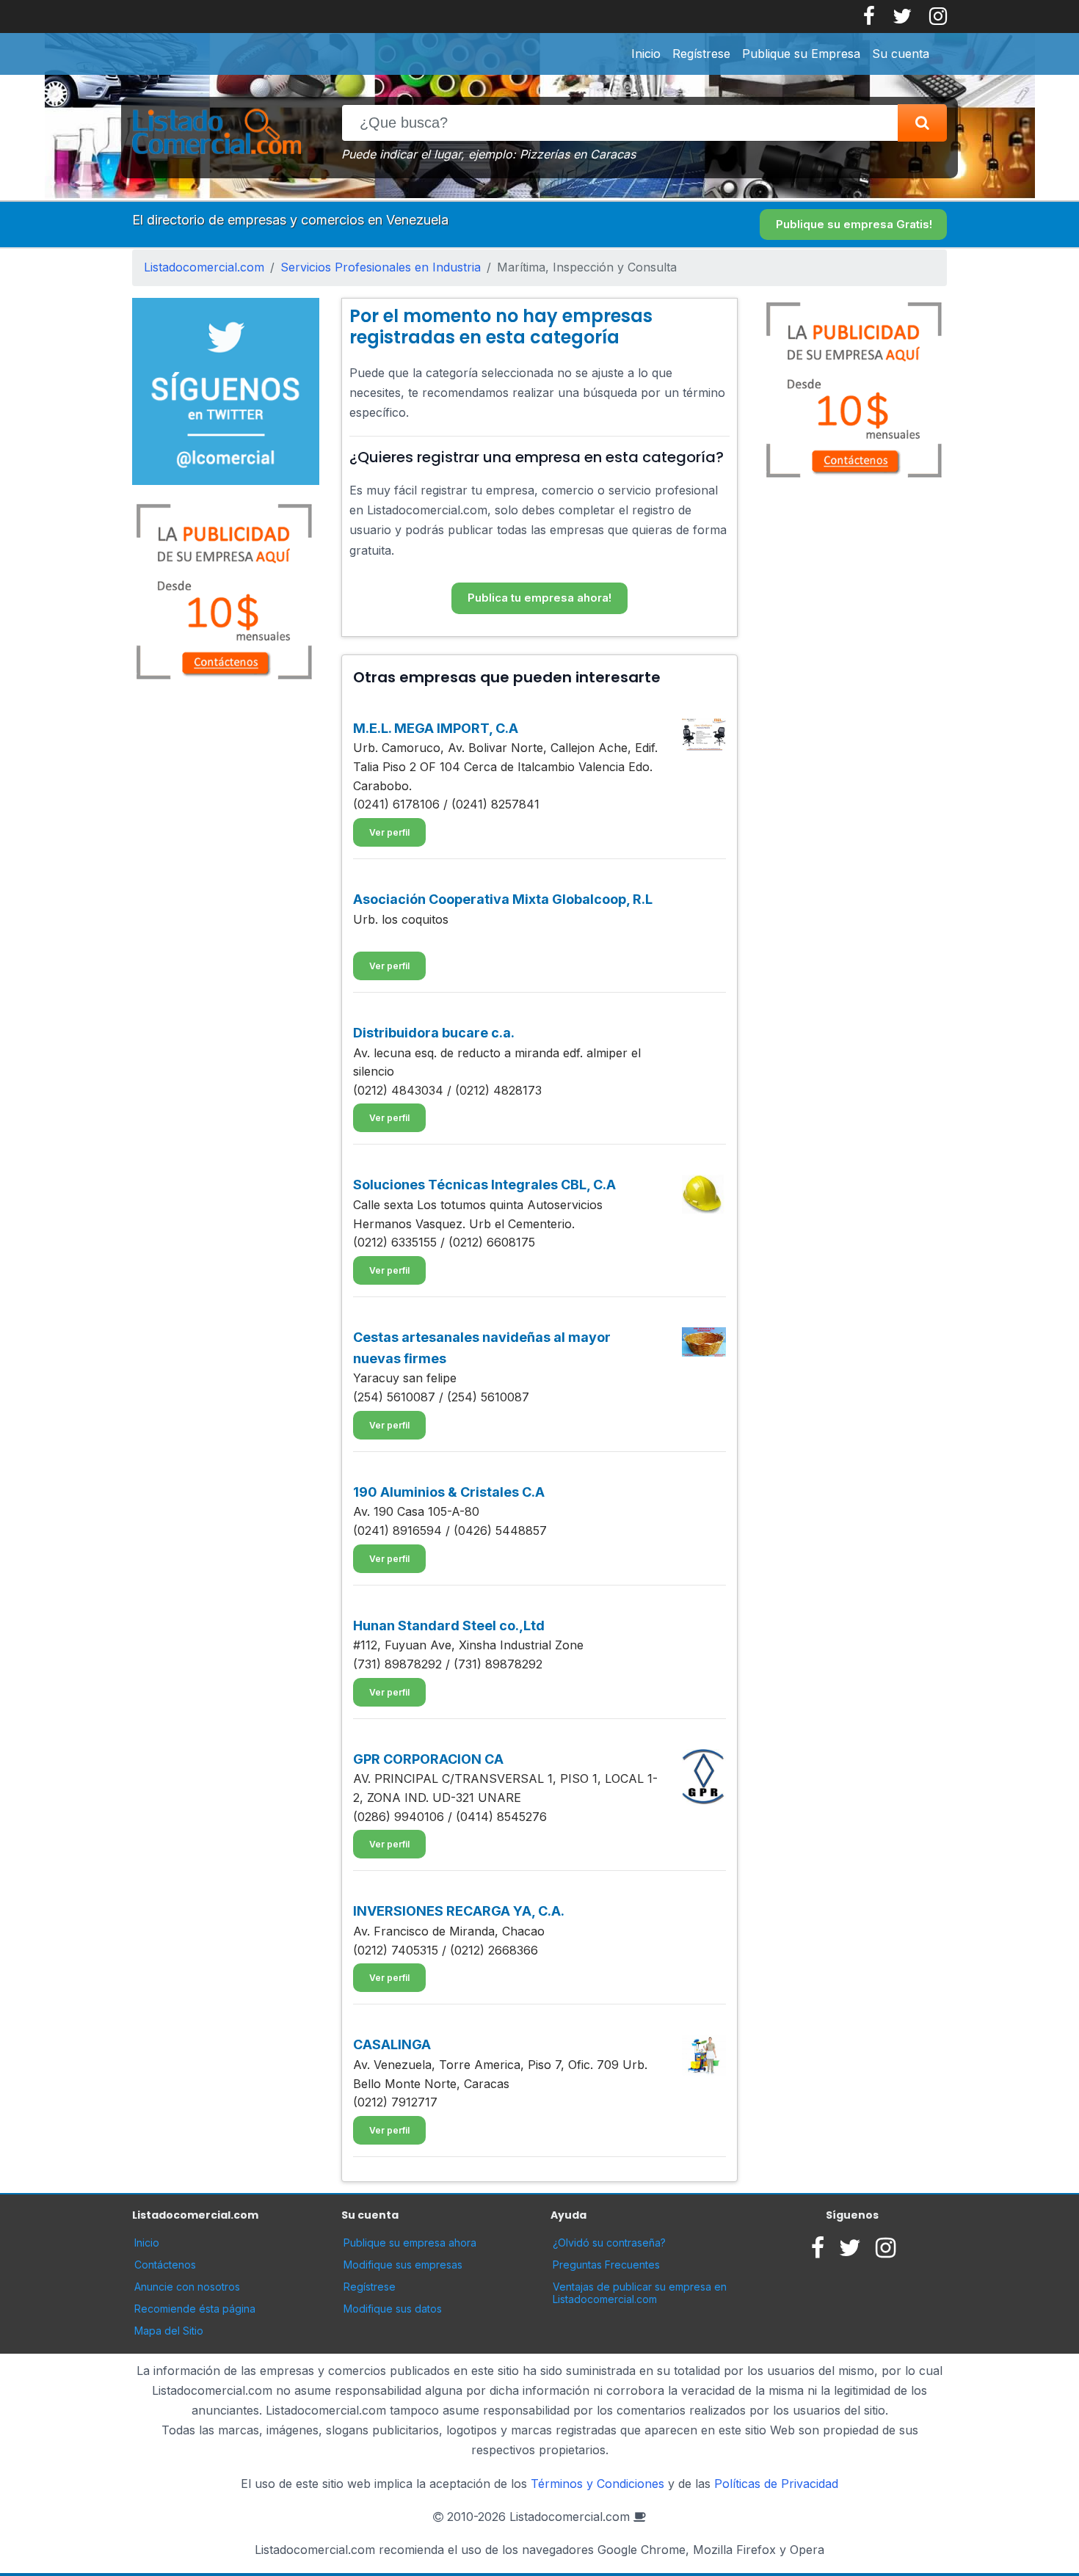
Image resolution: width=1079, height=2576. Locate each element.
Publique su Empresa (801, 54)
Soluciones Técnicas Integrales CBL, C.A (484, 1185)
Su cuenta (901, 54)
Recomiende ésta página (195, 2309)
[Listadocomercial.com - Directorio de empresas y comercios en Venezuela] (217, 134)
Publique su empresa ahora (410, 2243)
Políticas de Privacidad (776, 2484)
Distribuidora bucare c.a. (434, 1033)
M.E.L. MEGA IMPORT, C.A (436, 728)
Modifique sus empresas (403, 2265)
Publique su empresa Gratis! (854, 224)
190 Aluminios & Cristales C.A (449, 1492)
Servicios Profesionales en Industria (381, 267)
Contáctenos (165, 2265)
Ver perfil (389, 832)
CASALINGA (392, 2044)
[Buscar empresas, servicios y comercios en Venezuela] (922, 123)
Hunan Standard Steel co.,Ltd (449, 1625)
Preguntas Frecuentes (606, 2265)
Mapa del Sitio (169, 2331)
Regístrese (701, 54)
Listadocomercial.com (204, 267)
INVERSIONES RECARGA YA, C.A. (459, 1911)
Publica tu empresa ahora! (539, 598)
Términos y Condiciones (597, 2484)
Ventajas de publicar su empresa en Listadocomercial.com (640, 2293)
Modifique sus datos (393, 2309)
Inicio (646, 54)
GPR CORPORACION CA (428, 1759)
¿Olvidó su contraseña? (609, 2243)
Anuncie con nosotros (187, 2287)
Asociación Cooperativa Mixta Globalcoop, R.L (503, 899)
